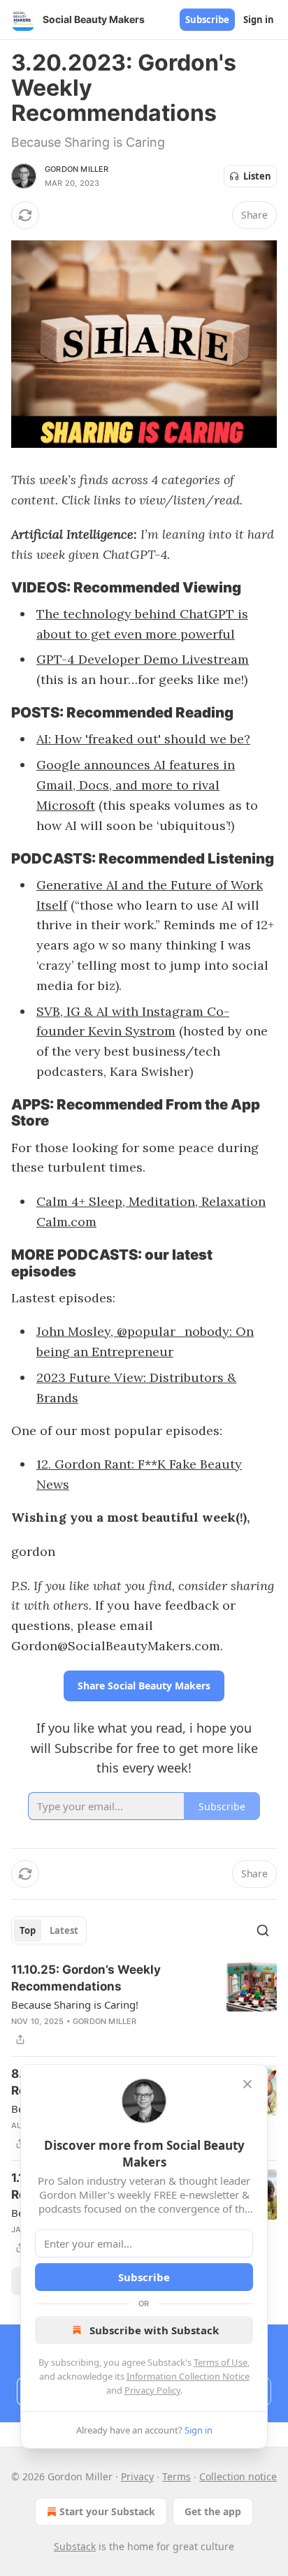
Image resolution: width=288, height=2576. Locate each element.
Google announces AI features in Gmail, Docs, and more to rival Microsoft (136, 785)
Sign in (259, 20)
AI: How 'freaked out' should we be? (143, 739)
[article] (144, 2004)
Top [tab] (28, 1930)
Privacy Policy (152, 2390)
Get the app (213, 2511)
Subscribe (207, 20)
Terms (177, 2476)
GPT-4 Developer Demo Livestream (143, 659)
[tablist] (49, 1930)
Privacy (137, 2476)
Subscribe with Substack (154, 2330)
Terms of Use (221, 2362)
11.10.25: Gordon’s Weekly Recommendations (86, 1978)
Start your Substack (107, 2511)
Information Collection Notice (188, 2376)
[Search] (263, 1930)
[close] (247, 2084)
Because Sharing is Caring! (75, 2004)
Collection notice (238, 2476)
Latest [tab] (64, 1930)
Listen (257, 176)
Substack (75, 2546)
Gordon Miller (77, 169)
